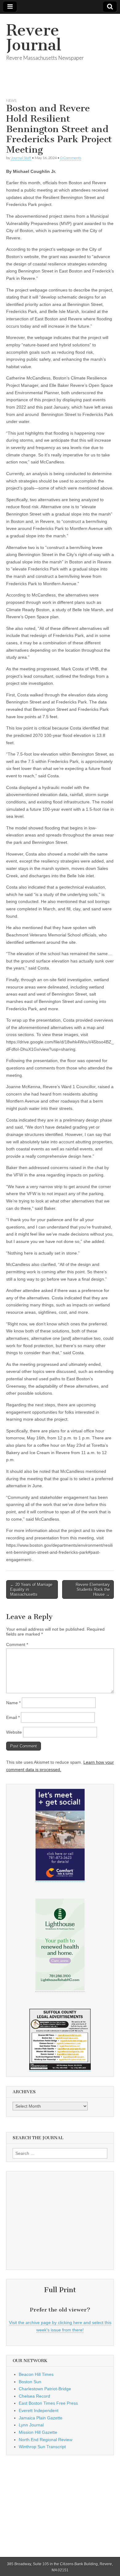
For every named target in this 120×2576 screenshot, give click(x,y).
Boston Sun (30, 2382)
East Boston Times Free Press (48, 2403)
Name (13, 1703)
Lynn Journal (31, 2425)
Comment (17, 1644)
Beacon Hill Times (36, 2374)
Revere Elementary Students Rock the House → (93, 1589)
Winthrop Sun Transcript (42, 2447)
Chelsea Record (34, 2396)
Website (14, 1732)
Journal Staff (21, 158)
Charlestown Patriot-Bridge (45, 2389)
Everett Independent (39, 2410)
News (11, 100)
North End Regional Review (46, 2440)
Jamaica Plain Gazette (41, 2418)
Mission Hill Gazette (38, 2432)
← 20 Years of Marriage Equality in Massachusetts (31, 1589)
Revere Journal (34, 38)
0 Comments (71, 158)
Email (13, 1717)
